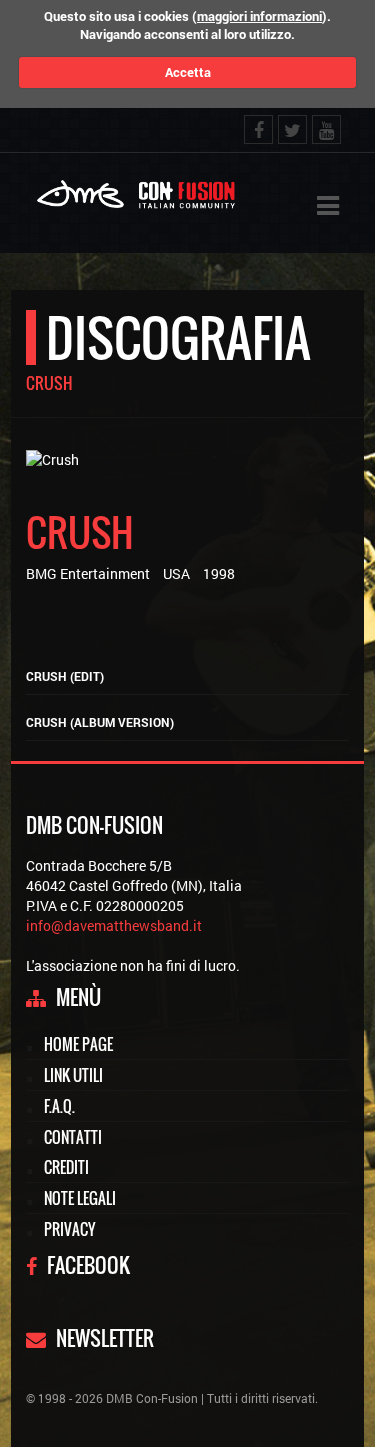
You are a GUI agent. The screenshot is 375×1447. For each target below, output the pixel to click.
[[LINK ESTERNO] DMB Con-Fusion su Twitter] (292, 129)
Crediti (66, 1167)
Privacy (69, 1229)
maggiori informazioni (259, 16)
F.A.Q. (59, 1106)
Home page (78, 1044)
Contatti (73, 1137)
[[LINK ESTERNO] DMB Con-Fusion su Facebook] (258, 129)
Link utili (73, 1075)
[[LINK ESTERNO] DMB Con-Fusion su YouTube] (326, 129)
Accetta (188, 72)
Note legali (80, 1198)
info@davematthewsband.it (114, 925)
